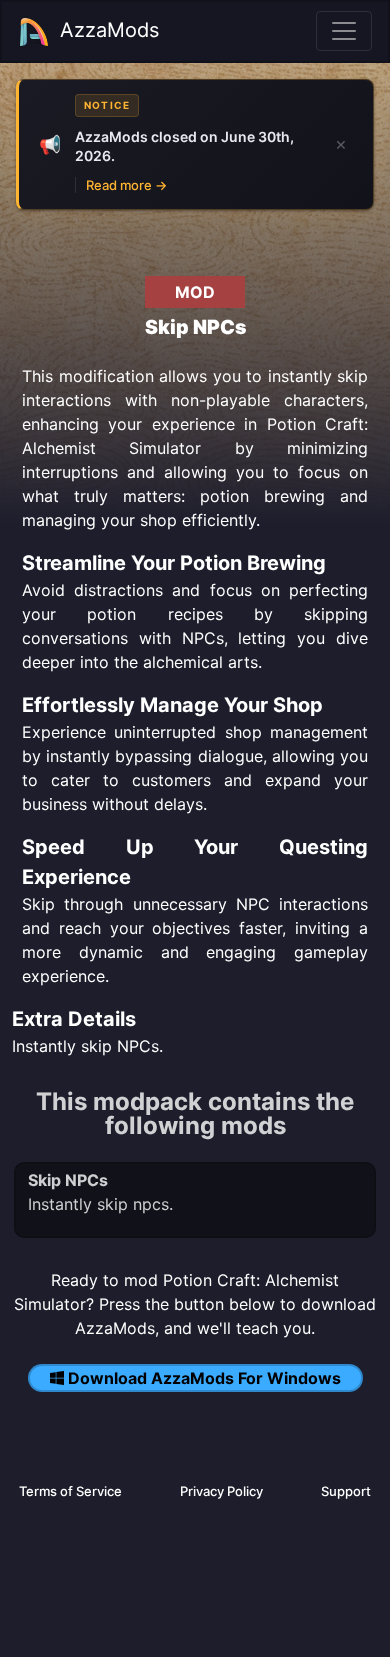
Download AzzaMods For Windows (204, 1378)
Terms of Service (70, 1491)
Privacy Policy (221, 1491)
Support (346, 1491)
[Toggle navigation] (344, 31)
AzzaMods (109, 30)
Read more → (126, 185)
